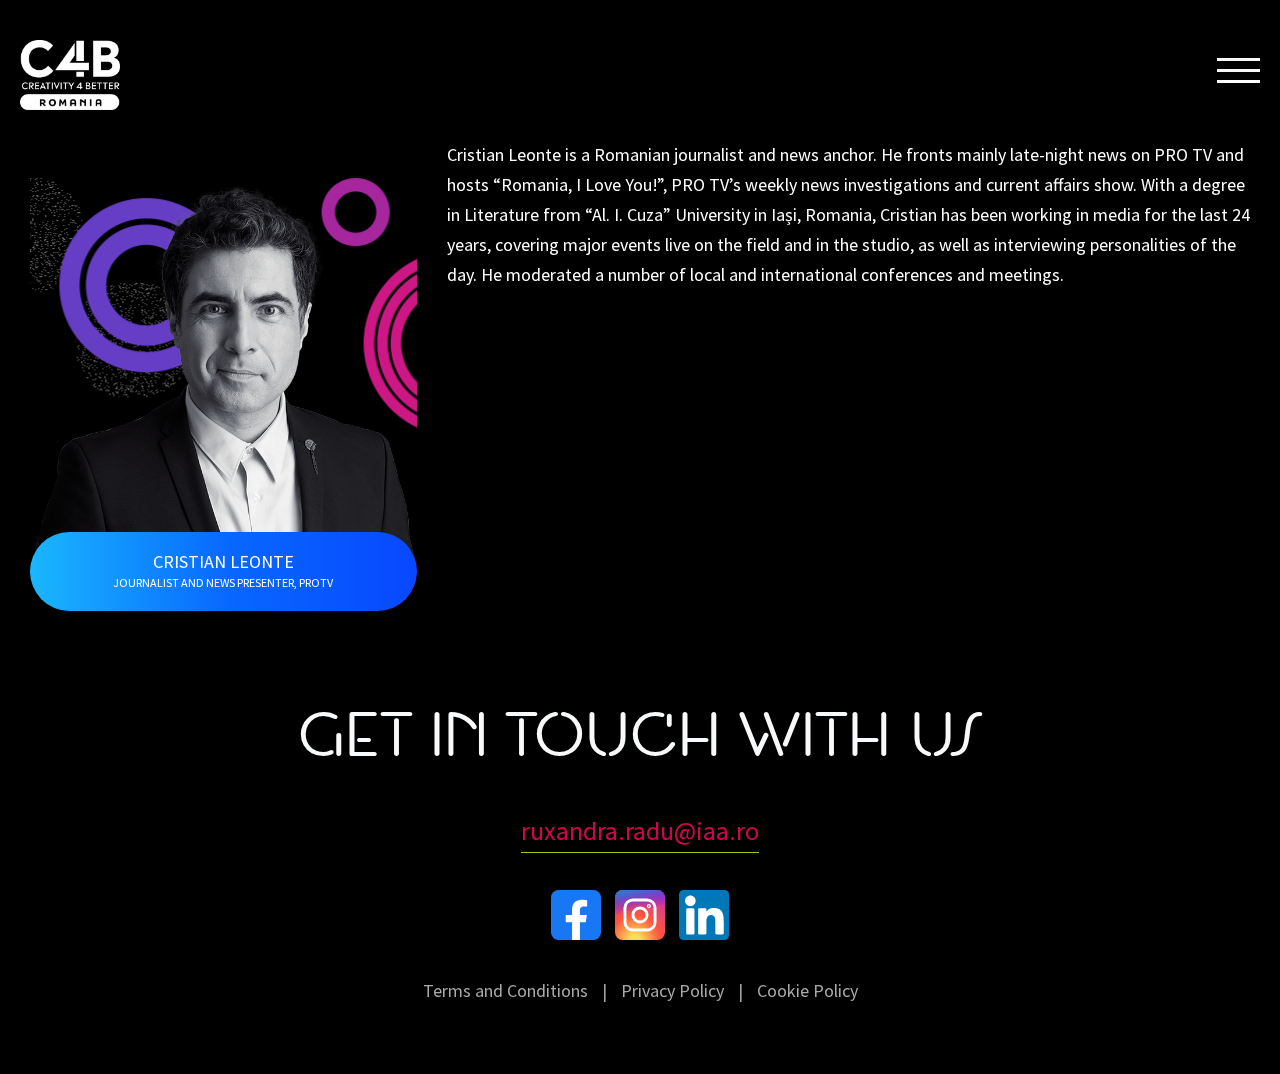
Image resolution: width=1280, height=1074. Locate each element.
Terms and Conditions (505, 990)
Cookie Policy (807, 990)
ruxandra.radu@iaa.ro (640, 830)
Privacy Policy (672, 990)
